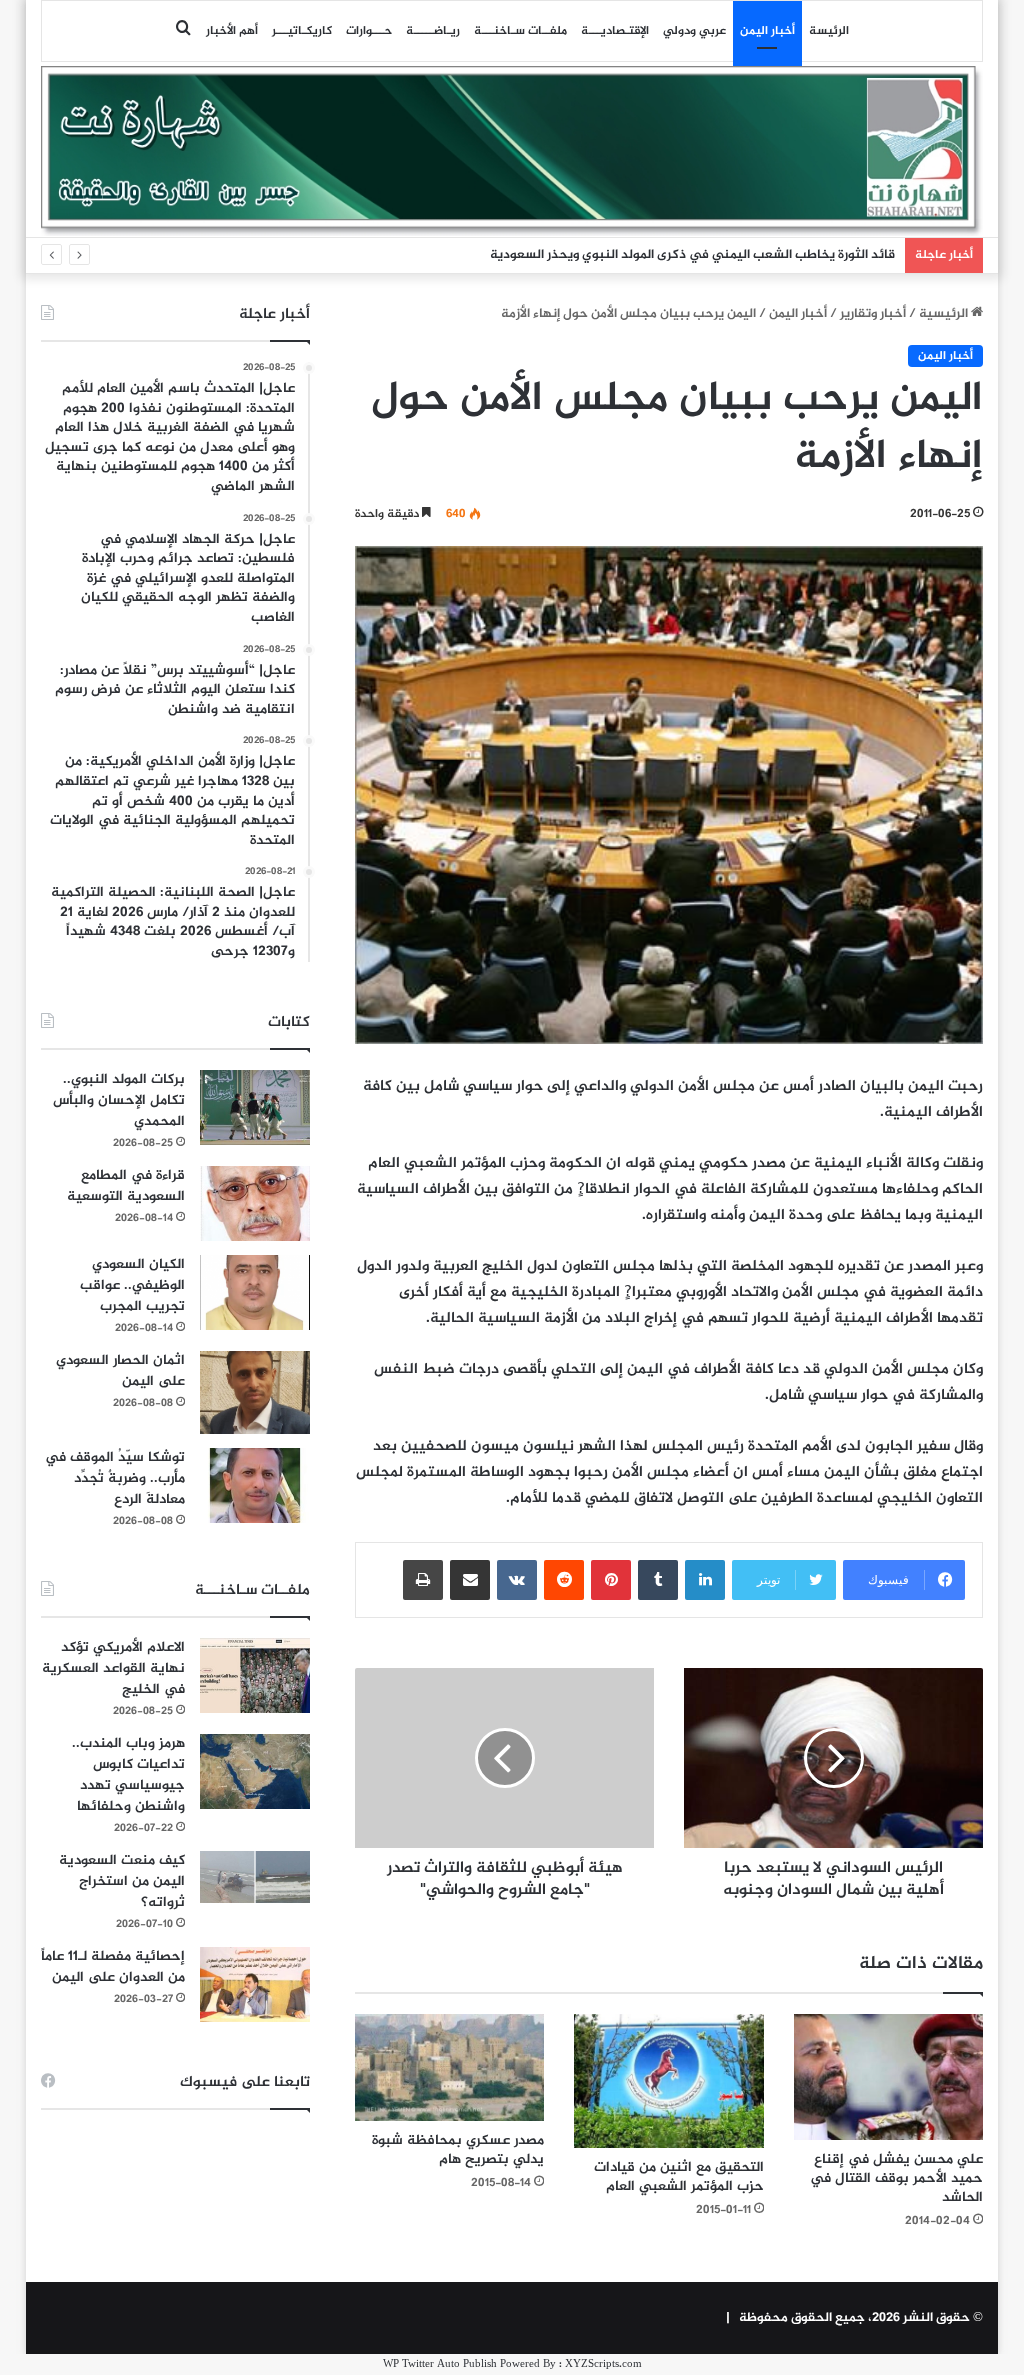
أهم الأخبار (232, 31)
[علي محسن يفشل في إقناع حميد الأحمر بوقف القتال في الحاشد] (889, 2077)
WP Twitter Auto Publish (440, 2364)
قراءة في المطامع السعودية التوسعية (126, 1186)
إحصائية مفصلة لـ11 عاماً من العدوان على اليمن (113, 1967)
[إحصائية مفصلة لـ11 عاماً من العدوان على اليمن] (255, 1984)
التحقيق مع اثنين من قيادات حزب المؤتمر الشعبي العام (679, 2177)
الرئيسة (829, 31)
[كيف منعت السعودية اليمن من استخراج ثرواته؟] (255, 1876)
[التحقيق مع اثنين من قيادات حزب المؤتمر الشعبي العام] (669, 2081)
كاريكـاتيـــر (302, 31)
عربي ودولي (694, 31)
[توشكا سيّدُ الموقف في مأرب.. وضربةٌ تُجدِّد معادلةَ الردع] (255, 1485)
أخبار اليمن (767, 31)
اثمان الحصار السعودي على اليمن (120, 1371)
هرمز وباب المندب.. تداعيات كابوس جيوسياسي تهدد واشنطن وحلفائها (128, 1775)
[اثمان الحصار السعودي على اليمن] (255, 1393)
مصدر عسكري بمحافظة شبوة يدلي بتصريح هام (458, 2150)
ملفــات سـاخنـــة (520, 31)
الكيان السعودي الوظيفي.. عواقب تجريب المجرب (132, 1285)
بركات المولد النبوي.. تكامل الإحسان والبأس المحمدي (119, 1100)
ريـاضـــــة (433, 31)
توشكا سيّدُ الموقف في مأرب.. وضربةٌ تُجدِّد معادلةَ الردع (115, 1478)
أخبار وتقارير (873, 314)
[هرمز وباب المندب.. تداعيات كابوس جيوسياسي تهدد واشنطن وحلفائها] (255, 1771)
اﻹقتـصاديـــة (615, 31)
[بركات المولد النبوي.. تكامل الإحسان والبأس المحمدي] (255, 1107)
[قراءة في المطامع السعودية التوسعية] (255, 1203)
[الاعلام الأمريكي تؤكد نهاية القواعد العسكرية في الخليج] (255, 1675)
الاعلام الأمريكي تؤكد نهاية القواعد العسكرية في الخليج (113, 1668)
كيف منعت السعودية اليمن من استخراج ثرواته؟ (122, 1881)
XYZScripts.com (603, 2364)
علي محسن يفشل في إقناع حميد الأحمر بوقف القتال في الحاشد (896, 2178)
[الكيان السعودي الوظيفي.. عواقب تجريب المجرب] (255, 1292)
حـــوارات (369, 31)
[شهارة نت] (512, 151)
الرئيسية (945, 314)
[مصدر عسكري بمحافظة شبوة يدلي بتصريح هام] (450, 2067)
